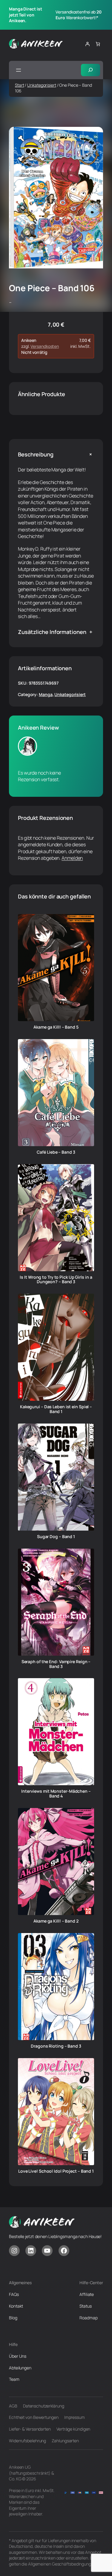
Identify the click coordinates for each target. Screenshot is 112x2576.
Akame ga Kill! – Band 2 (56, 1921)
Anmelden (72, 858)
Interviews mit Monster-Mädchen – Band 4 (56, 1794)
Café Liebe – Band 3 (56, 1152)
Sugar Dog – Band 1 (56, 1537)
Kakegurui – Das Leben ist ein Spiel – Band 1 (56, 1409)
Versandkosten (45, 346)
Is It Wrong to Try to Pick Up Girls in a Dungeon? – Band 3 (56, 1280)
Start (20, 85)
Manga (46, 694)
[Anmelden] (87, 44)
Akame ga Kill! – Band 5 (56, 1027)
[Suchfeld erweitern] (90, 70)
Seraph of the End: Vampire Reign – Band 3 (56, 1664)
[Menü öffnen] (19, 70)
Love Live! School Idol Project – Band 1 (56, 2171)
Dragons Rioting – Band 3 (56, 2046)
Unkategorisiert (42, 85)
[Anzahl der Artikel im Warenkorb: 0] (98, 44)
